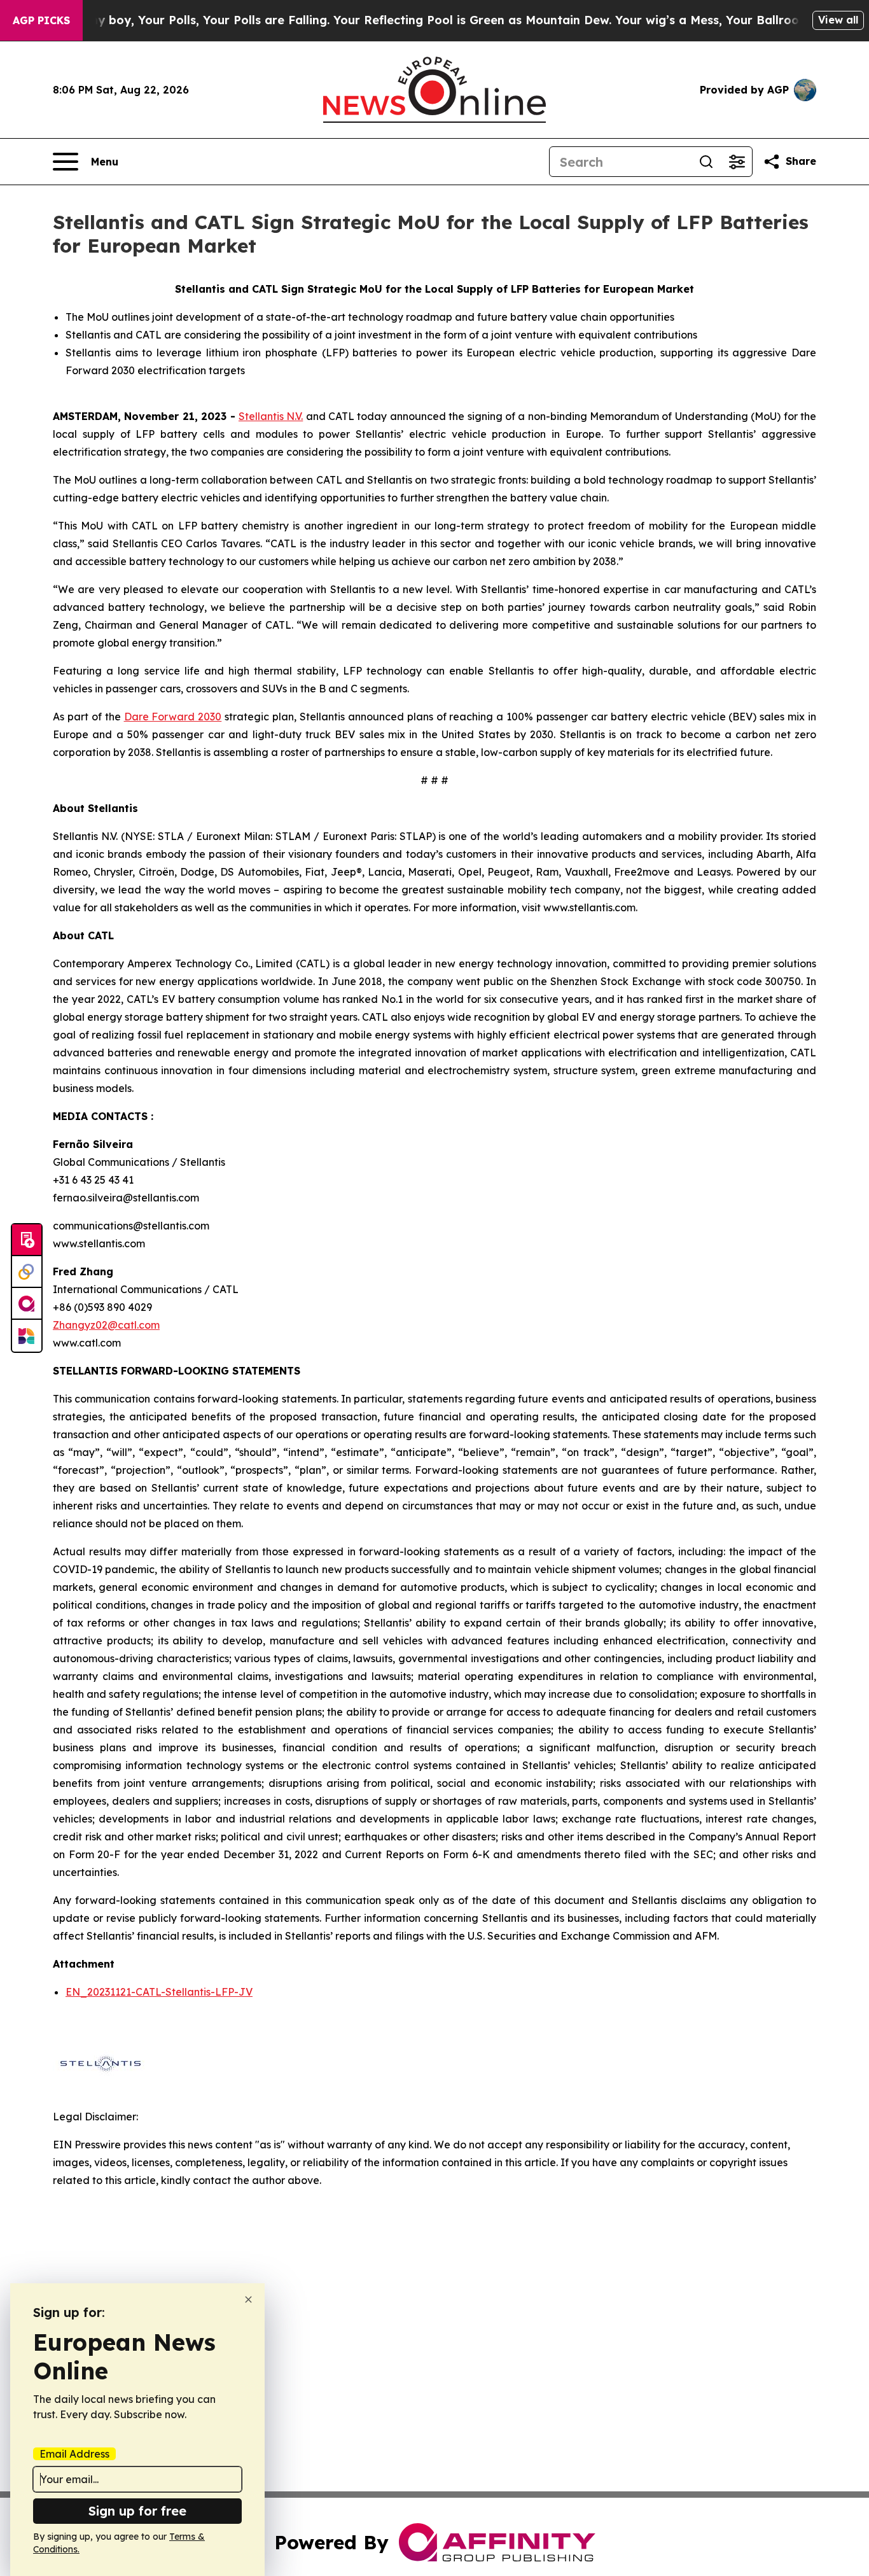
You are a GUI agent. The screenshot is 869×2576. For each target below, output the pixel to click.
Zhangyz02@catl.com (106, 1325)
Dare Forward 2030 (173, 717)
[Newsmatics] (27, 1336)
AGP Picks (41, 20)
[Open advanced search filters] (737, 162)
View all (838, 20)
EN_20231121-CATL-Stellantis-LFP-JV (159, 1992)
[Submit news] (27, 1240)
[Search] (706, 162)
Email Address (74, 2454)
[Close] (248, 2299)
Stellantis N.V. (271, 416)
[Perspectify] (27, 1272)
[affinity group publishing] (27, 1304)
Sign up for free (137, 2511)
